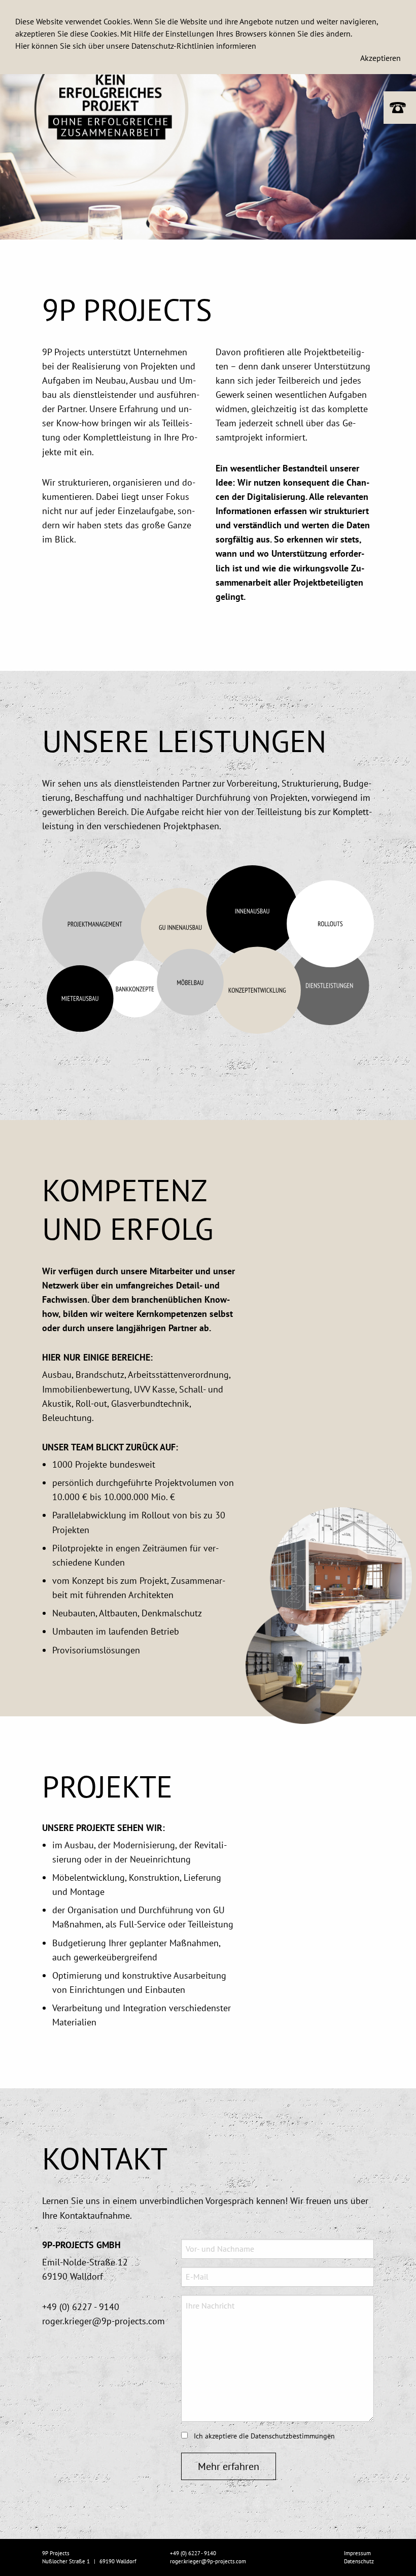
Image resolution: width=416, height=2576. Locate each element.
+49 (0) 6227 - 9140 (81, 2307)
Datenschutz (359, 2561)
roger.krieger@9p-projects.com (103, 2321)
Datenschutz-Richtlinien (173, 46)
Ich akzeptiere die (263, 2436)
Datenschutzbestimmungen (293, 2436)
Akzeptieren (380, 58)
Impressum (357, 2553)
